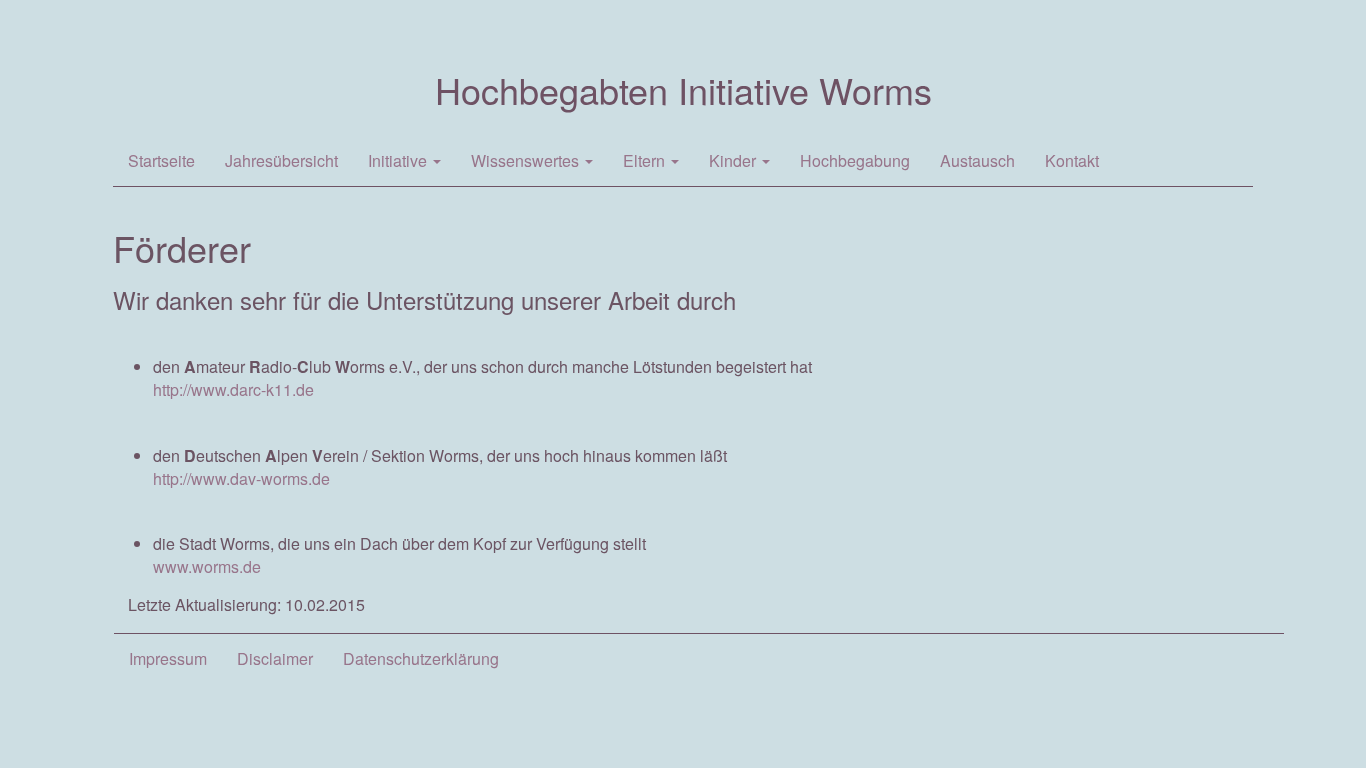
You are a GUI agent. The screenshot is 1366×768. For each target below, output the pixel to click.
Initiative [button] (399, 160)
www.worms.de (207, 566)
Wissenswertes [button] (527, 160)
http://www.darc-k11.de (233, 389)
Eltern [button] (646, 160)
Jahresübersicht (281, 160)
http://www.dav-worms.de (241, 478)
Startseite (161, 160)
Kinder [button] (734, 160)
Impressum (168, 658)
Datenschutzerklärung (421, 658)
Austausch (977, 160)
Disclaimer (275, 658)
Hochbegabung (855, 160)
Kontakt (1072, 160)
